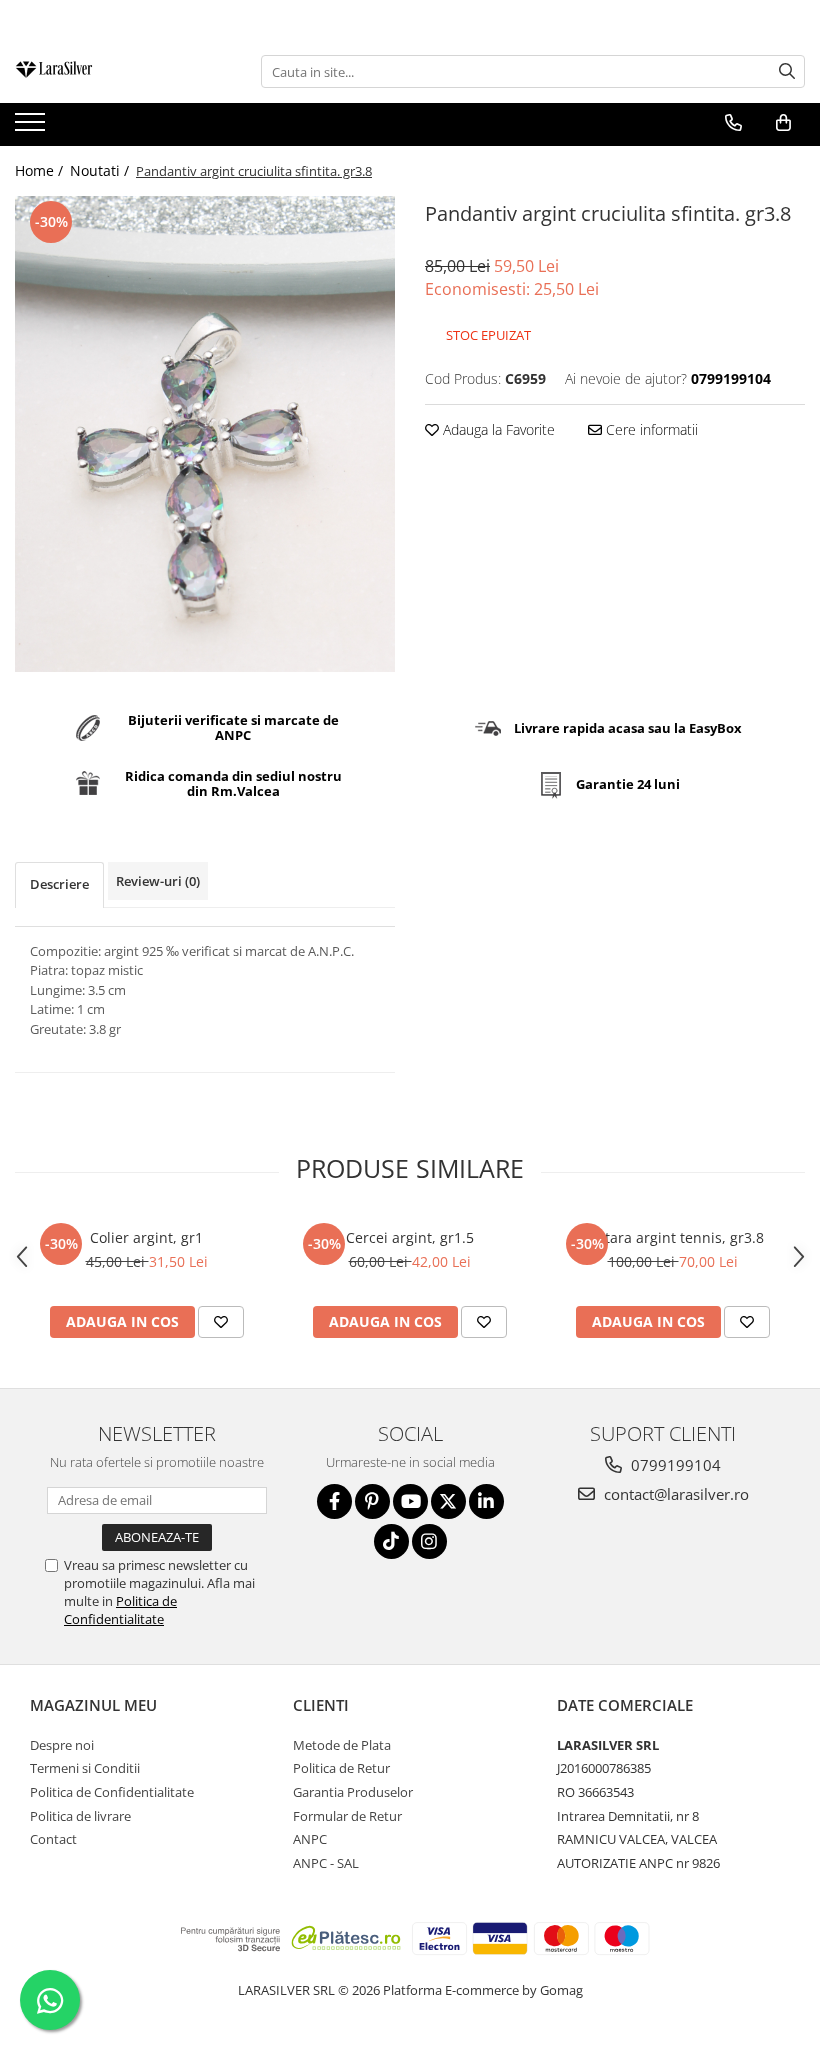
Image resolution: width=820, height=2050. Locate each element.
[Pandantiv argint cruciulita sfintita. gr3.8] (205, 434)
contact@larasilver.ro (674, 1494)
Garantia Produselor (353, 1792)
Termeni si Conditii (85, 1768)
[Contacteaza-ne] (733, 123)
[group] (205, 434)
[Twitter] (448, 1501)
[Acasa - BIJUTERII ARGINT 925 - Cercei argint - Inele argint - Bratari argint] (115, 71)
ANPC (310, 1839)
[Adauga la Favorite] (221, 1322)
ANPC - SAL (326, 1863)
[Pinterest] (372, 1501)
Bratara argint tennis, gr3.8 (673, 1237)
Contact (53, 1839)
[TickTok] (391, 1541)
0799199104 (674, 1465)
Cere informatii (650, 429)
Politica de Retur (341, 1768)
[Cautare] (787, 71)
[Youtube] (410, 1501)
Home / (41, 170)
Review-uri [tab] (158, 881)
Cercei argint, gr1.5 (410, 1237)
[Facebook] (334, 1501)
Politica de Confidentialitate (120, 1610)
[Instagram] (429, 1541)
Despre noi (62, 1745)
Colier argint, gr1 (146, 1237)
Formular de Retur (347, 1816)
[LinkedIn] (486, 1501)
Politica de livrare (80, 1816)
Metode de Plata (342, 1745)
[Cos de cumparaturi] (783, 123)
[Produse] (32, 128)
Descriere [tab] (59, 884)
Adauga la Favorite (497, 429)
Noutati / (101, 170)
